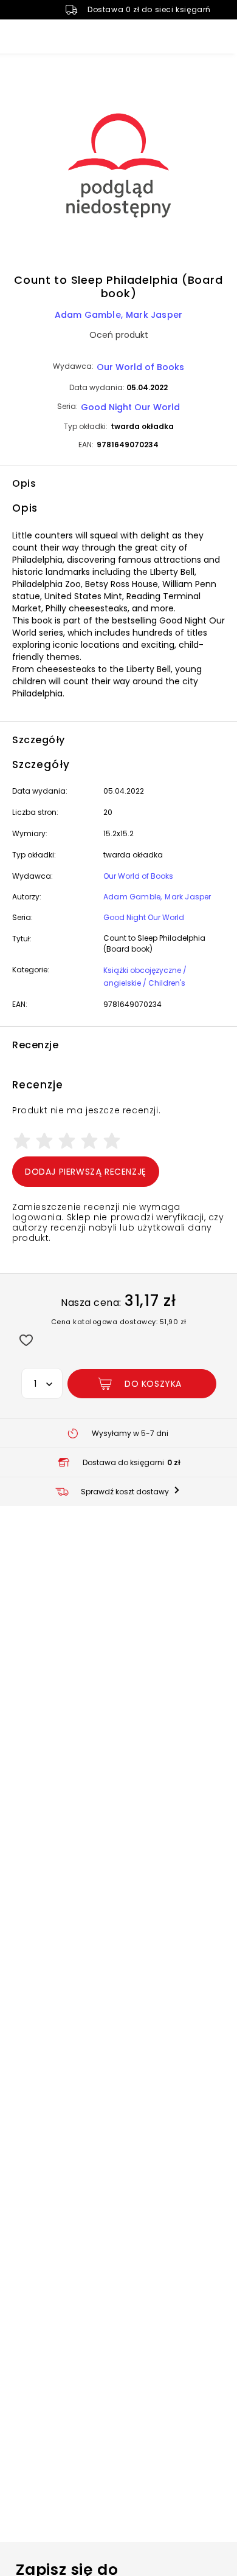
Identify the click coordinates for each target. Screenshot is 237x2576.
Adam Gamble (88, 315)
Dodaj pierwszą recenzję (86, 1172)
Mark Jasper (154, 315)
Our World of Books (140, 367)
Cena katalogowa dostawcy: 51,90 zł (119, 1322)
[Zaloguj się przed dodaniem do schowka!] (26, 1340)
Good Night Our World (130, 407)
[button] (118, 167)
